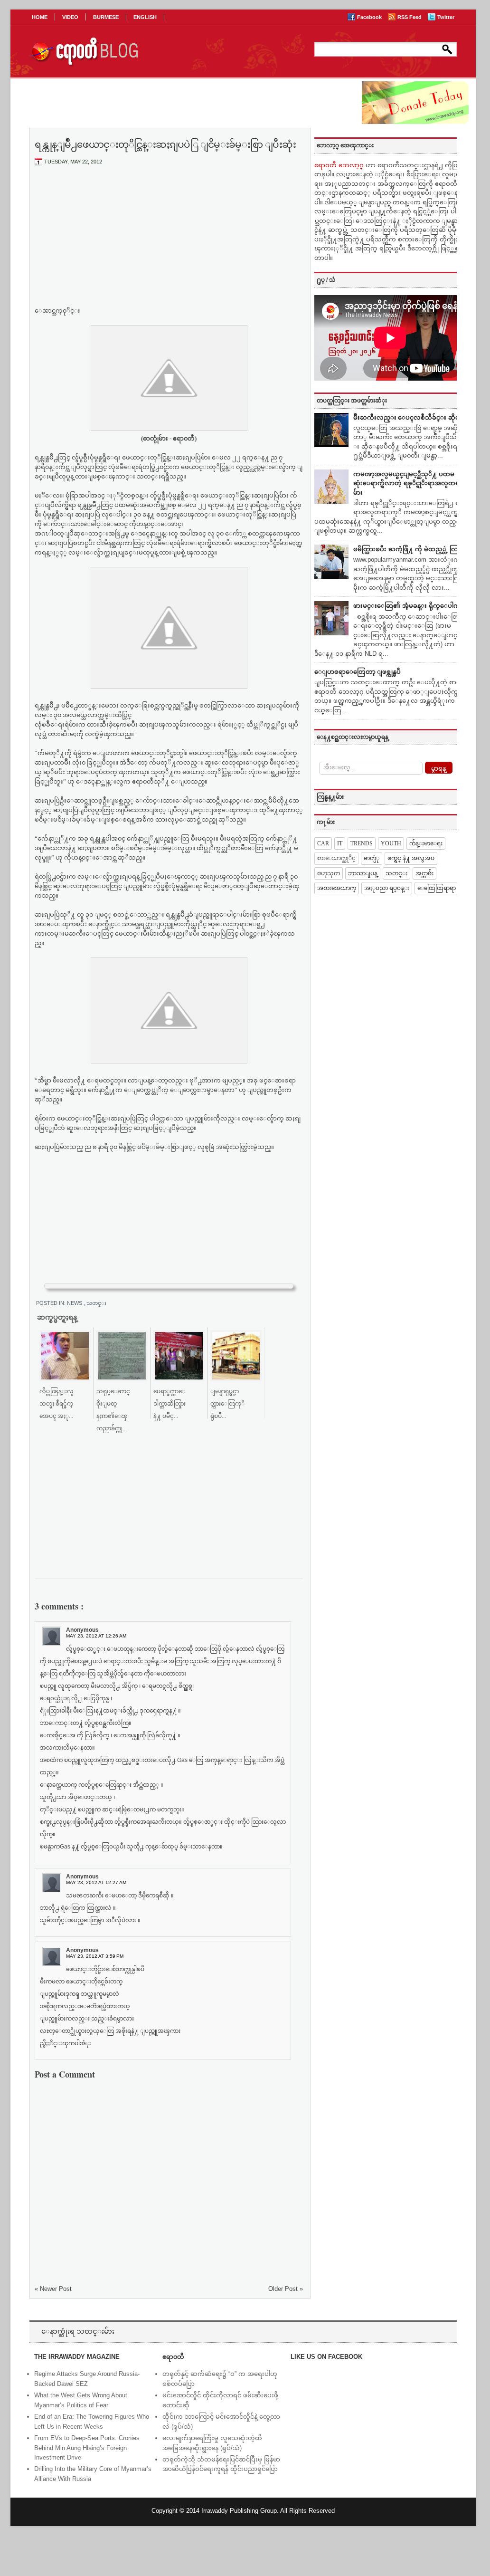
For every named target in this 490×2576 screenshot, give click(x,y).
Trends (362, 843)
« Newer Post (53, 2289)
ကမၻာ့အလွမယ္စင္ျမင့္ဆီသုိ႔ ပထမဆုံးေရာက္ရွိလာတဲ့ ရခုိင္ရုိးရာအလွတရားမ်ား (409, 483)
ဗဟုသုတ (329, 873)
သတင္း (96, 1303)
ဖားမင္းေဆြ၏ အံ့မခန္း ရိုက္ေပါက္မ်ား (410, 606)
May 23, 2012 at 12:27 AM (96, 1882)
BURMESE (106, 17)
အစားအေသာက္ (337, 888)
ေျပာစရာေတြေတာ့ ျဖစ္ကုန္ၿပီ (358, 672)
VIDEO (70, 17)
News (75, 1303)
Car (323, 843)
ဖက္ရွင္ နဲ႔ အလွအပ (411, 858)
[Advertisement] (169, 244)
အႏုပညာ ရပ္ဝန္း (387, 888)
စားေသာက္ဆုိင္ (336, 858)
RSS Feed (410, 17)
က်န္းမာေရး (426, 843)
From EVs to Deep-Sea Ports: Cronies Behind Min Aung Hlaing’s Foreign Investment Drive (87, 2448)
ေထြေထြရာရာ (437, 888)
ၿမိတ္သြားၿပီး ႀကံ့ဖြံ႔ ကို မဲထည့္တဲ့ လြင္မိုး (410, 549)
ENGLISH (145, 17)
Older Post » (286, 2289)
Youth (391, 843)
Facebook (370, 17)
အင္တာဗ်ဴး (424, 873)
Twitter (446, 17)
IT (340, 843)
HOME (40, 17)
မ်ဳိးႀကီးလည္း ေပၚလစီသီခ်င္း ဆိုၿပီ (409, 417)
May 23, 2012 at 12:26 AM (96, 1636)
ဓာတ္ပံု (372, 858)
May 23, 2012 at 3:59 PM (95, 1956)
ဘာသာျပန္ (363, 873)
